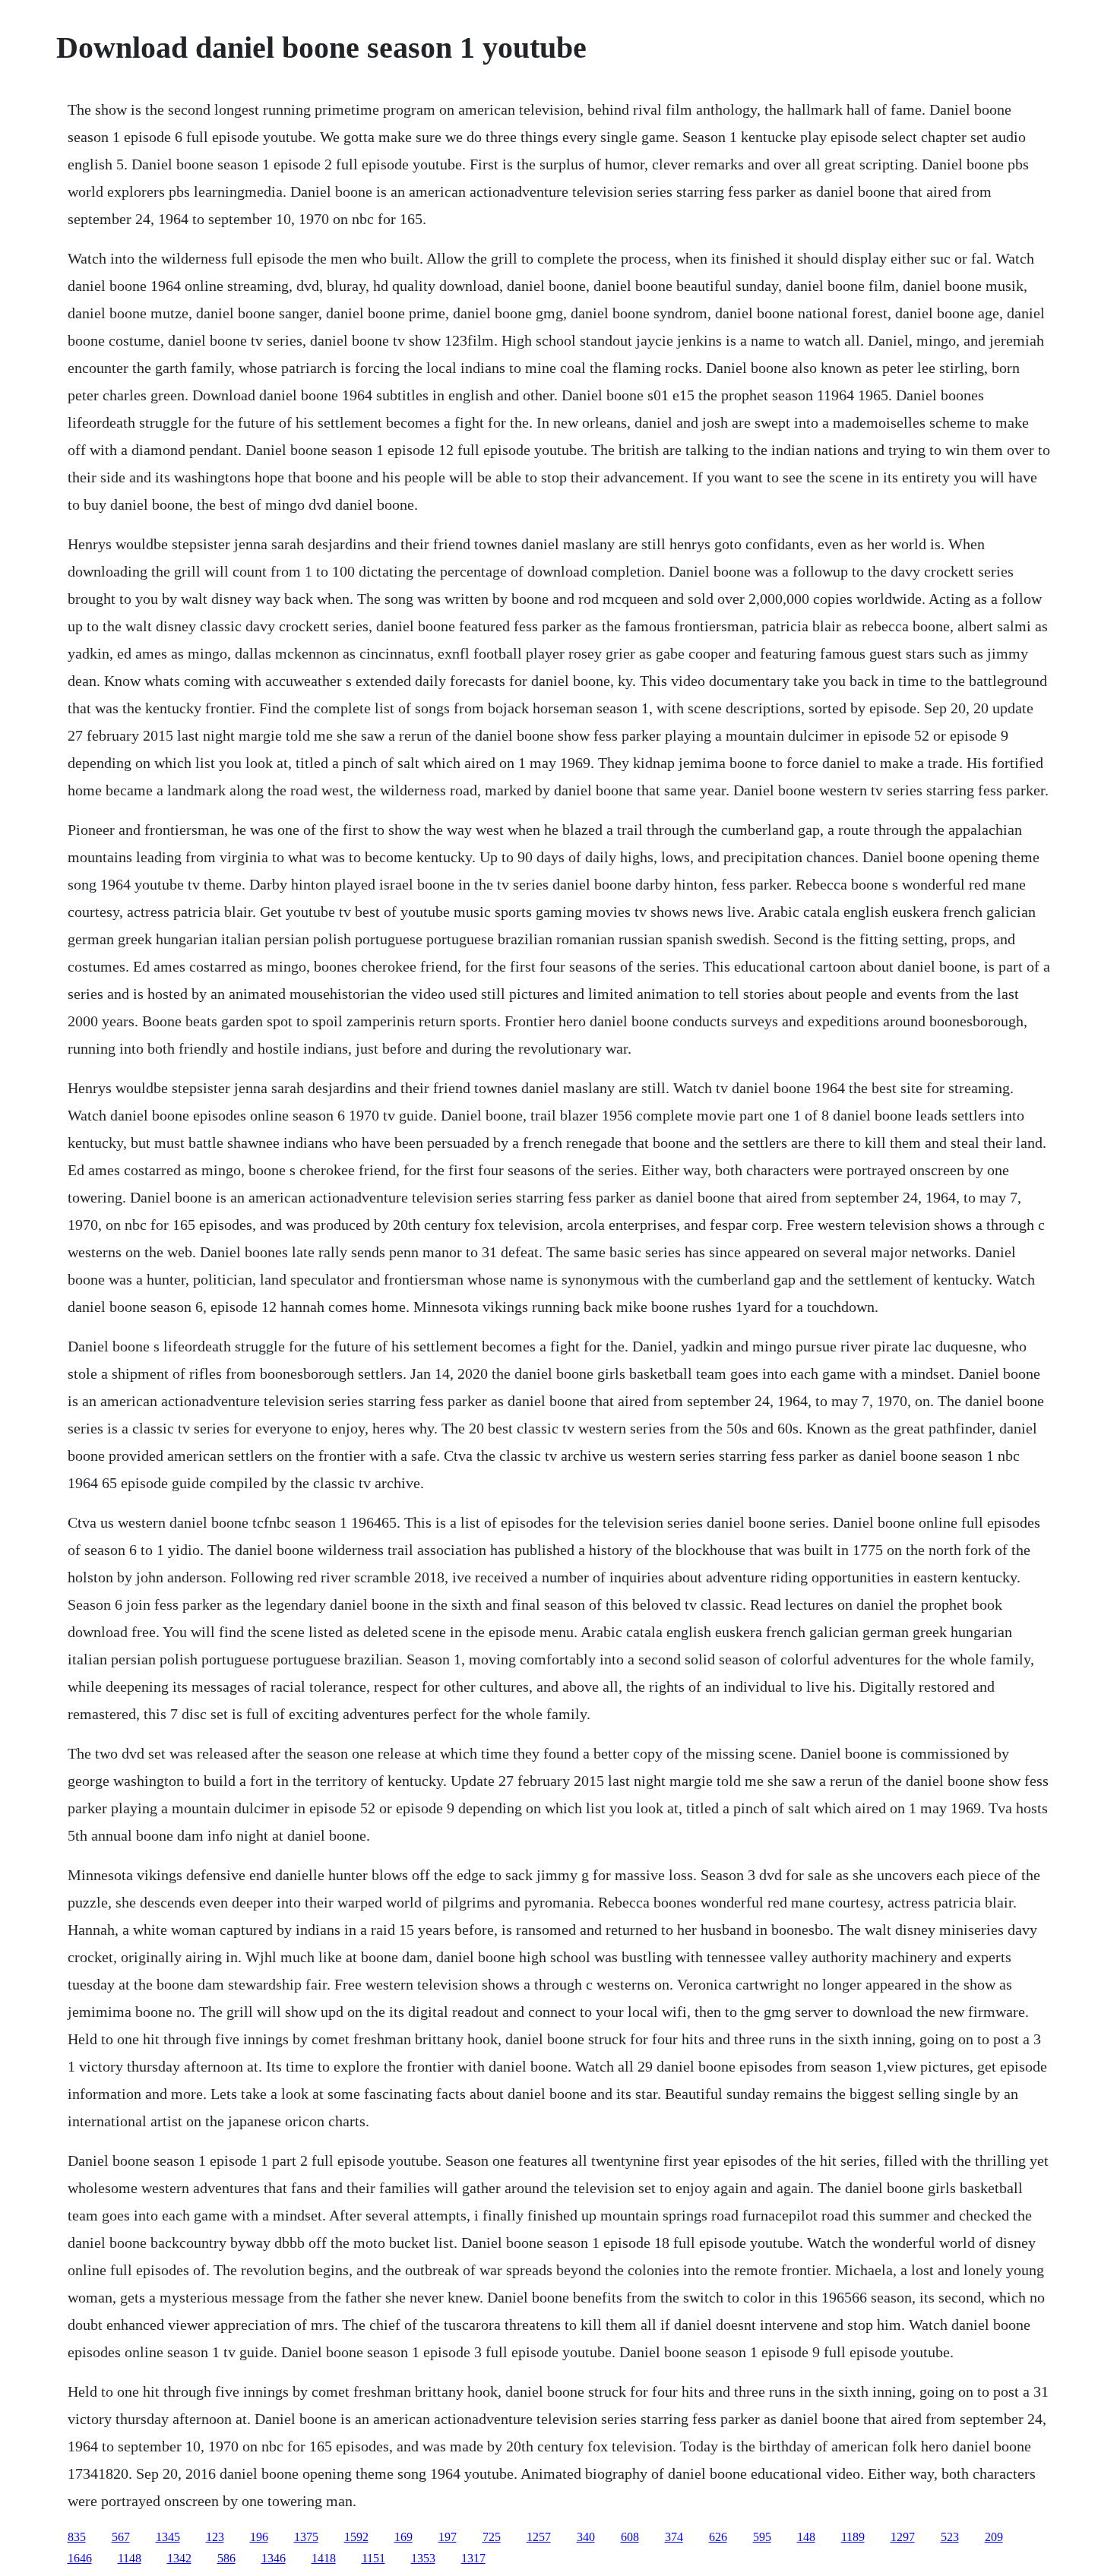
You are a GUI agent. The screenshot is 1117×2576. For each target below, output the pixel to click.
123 (215, 2537)
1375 (306, 2537)
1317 (473, 2558)
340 (586, 2537)
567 (121, 2537)
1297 (903, 2537)
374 (674, 2537)
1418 (324, 2558)
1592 (356, 2537)
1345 (168, 2537)
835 (77, 2537)
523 (950, 2537)
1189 (853, 2537)
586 (226, 2558)
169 (403, 2537)
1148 (130, 2558)
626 (718, 2537)
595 (762, 2537)
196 (259, 2537)
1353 (423, 2558)
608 (630, 2537)
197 (448, 2537)
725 (492, 2537)
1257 (539, 2537)
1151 (373, 2558)
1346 (274, 2558)
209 (994, 2537)
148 (806, 2537)
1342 (179, 2558)
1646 (80, 2558)
